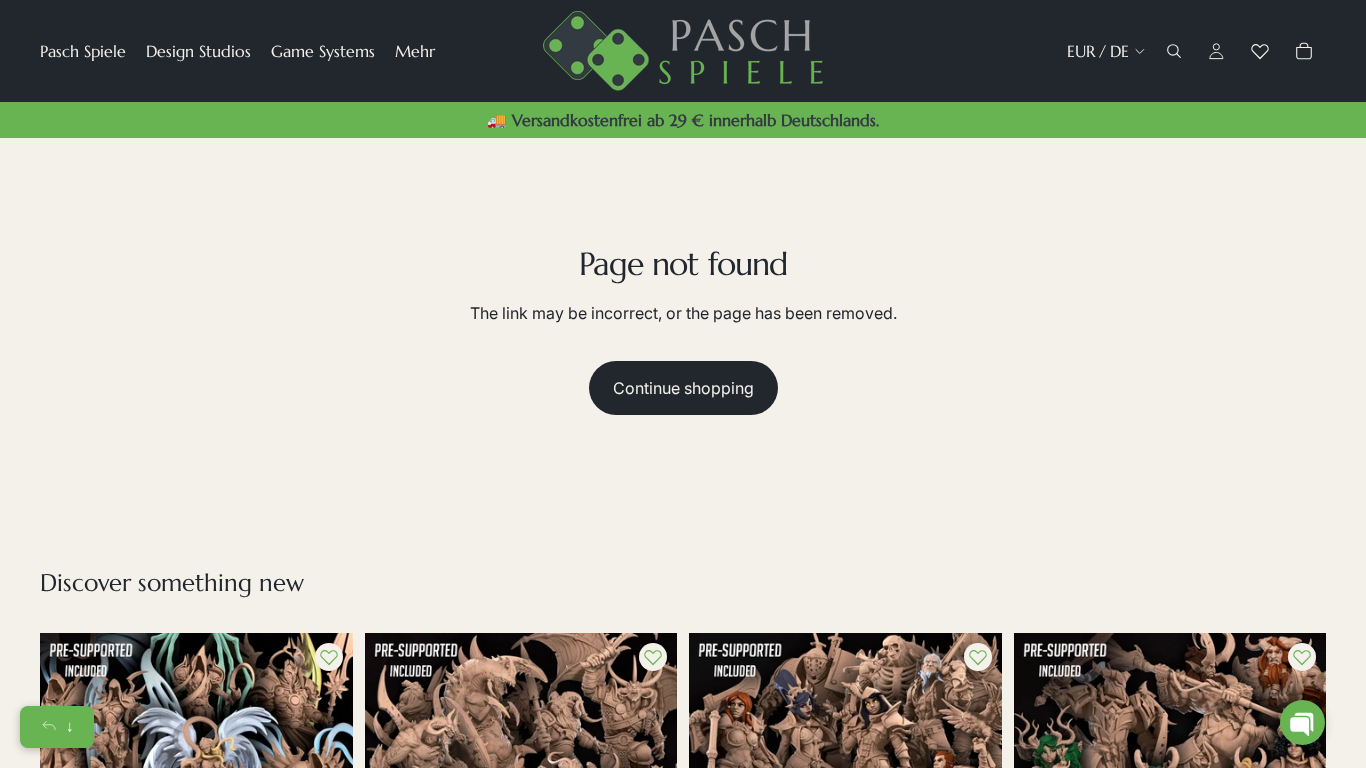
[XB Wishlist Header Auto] (1260, 51)
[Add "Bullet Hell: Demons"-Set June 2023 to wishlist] (653, 657)
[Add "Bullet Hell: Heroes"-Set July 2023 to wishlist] (978, 657)
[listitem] (415, 51)
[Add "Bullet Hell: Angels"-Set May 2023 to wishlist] (329, 657)
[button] (1302, 722)
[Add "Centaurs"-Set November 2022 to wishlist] (1302, 657)
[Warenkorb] (1304, 51)
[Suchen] (1174, 51)
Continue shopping (683, 388)
